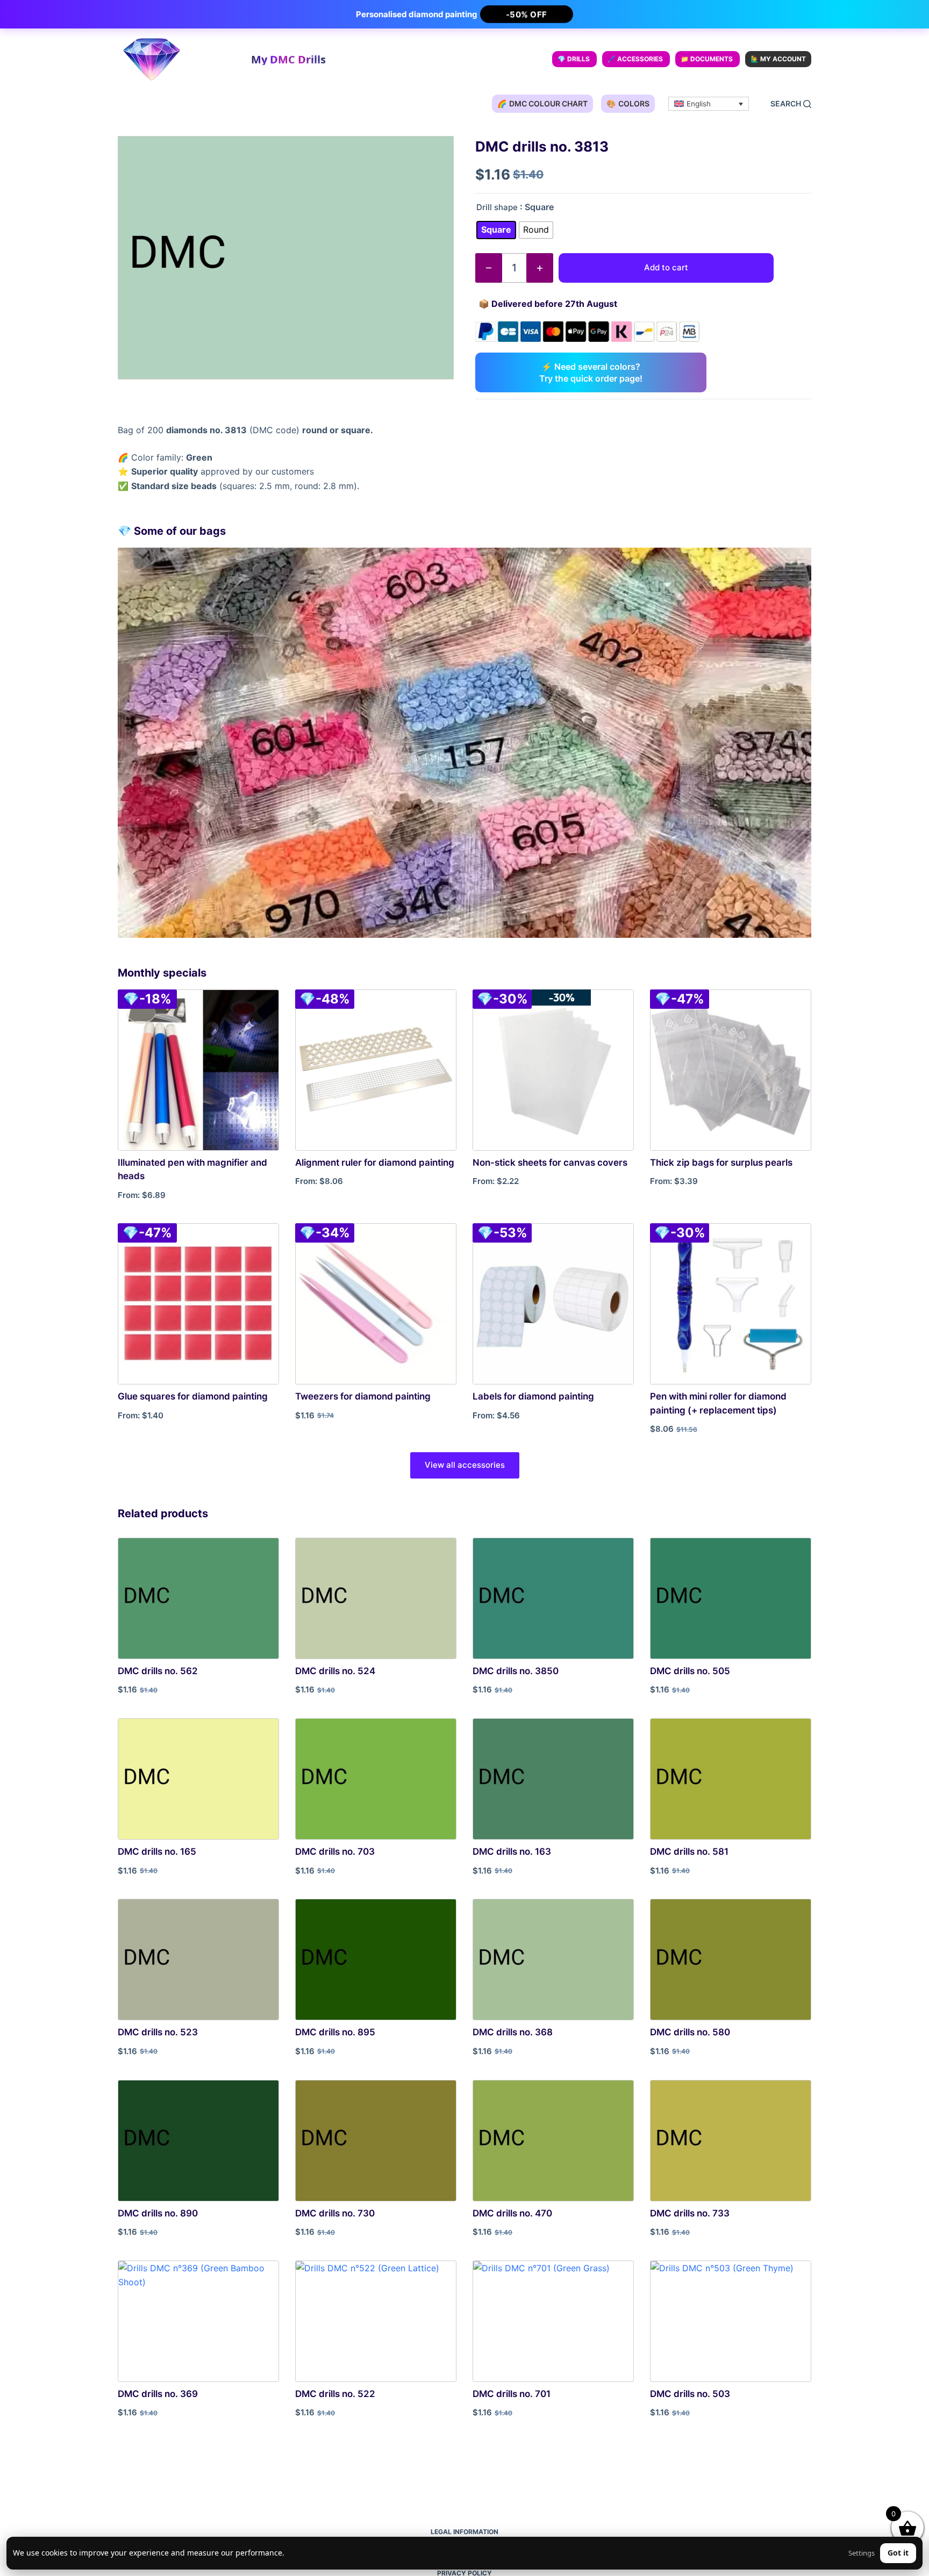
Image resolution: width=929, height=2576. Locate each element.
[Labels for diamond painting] (553, 1304)
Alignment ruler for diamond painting (375, 1163)
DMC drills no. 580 (690, 2032)
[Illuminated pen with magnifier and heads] (198, 1070)
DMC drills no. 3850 (516, 1671)
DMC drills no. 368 (513, 2032)
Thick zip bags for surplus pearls (721, 1163)
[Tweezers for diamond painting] (376, 1304)
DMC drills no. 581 (689, 1852)
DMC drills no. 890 (158, 2213)
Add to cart (666, 267)
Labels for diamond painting (533, 1396)
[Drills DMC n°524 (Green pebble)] (376, 1598)
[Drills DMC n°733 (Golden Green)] (731, 2141)
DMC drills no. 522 (335, 2394)
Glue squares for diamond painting (193, 1396)
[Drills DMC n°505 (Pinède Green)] (731, 1598)
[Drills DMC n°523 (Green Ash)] (198, 1960)
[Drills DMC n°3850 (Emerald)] (553, 1598)
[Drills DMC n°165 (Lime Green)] (198, 1779)
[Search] (791, 104)
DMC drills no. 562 (158, 1671)
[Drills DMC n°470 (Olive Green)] (553, 2141)
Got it (898, 2553)
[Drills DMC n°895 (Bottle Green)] (376, 1960)
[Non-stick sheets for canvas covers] (553, 1070)
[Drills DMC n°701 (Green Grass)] (553, 2321)
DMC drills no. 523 (158, 2032)
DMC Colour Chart (542, 103)
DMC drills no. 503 (690, 2394)
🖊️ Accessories (635, 59)
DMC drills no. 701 (512, 2394)
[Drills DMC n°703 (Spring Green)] (376, 1779)
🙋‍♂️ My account (778, 59)
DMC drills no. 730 (335, 2213)
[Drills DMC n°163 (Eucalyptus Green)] (553, 1779)
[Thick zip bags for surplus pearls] (731, 1070)
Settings (862, 2553)
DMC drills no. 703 (335, 1852)
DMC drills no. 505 (690, 1671)
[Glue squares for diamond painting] (198, 1304)
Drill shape (497, 207)
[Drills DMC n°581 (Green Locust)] (731, 1779)
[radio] (496, 230)
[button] (709, 104)
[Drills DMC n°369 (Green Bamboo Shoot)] (198, 2321)
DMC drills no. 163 (512, 1852)
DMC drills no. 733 (690, 2213)
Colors (628, 103)
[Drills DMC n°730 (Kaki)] (376, 2141)
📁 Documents (707, 59)
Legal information (464, 2532)
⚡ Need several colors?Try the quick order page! (591, 372)
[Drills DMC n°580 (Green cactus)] (731, 1960)
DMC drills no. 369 (158, 2394)
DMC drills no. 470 (512, 2213)
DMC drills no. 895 (335, 2032)
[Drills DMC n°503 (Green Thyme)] (731, 2321)
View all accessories (465, 1465)
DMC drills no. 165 (157, 1852)
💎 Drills (574, 59)
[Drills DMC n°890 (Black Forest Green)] (198, 2141)
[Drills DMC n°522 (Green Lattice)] (376, 2321)
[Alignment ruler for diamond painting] (376, 1070)
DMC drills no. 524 (335, 1671)
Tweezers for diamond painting (363, 1396)
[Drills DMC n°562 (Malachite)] (198, 1598)
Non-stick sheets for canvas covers (550, 1163)
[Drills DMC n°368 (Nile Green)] (553, 1960)
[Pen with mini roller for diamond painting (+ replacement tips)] (731, 1304)
